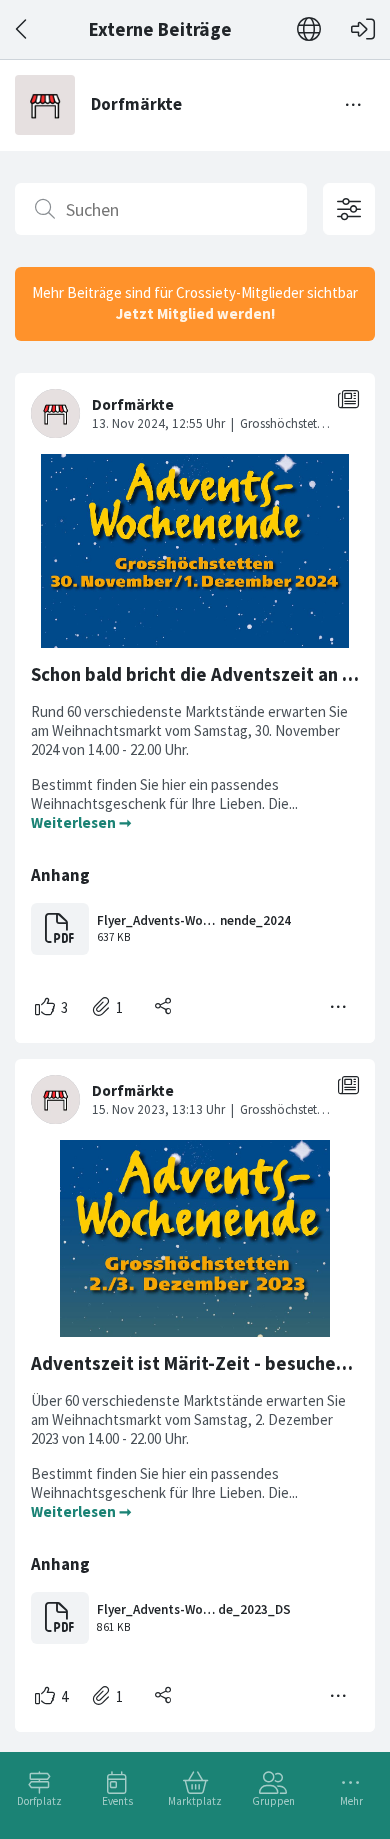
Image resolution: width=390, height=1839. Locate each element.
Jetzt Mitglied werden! (195, 313)
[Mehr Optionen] (339, 1007)
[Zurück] (22, 29)
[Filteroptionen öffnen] (349, 209)
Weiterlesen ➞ (81, 822)
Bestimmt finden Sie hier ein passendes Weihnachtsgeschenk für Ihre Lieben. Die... (166, 794)
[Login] (363, 29)
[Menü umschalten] (354, 105)
